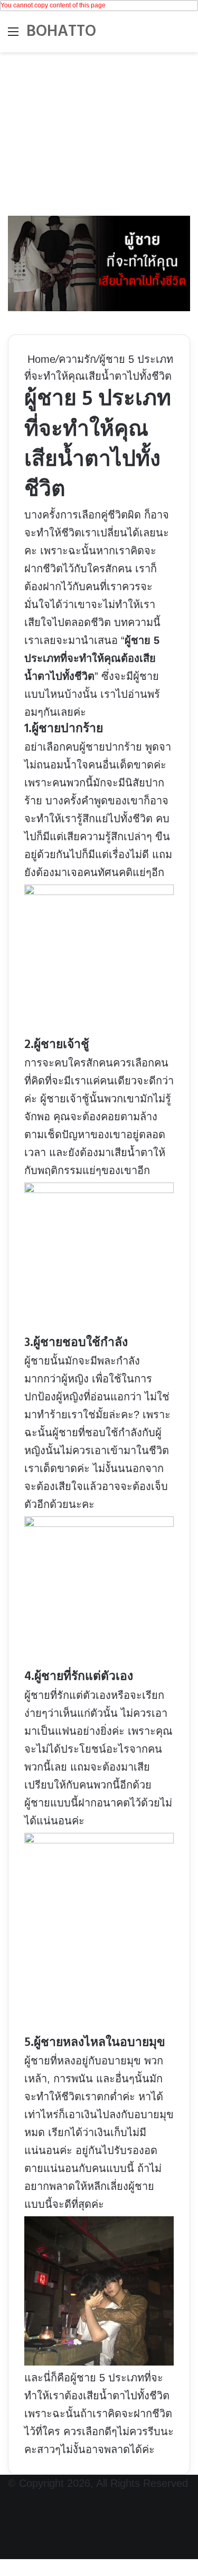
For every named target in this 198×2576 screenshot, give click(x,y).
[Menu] (13, 36)
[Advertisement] (99, 131)
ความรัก (77, 359)
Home (40, 359)
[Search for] (185, 36)
